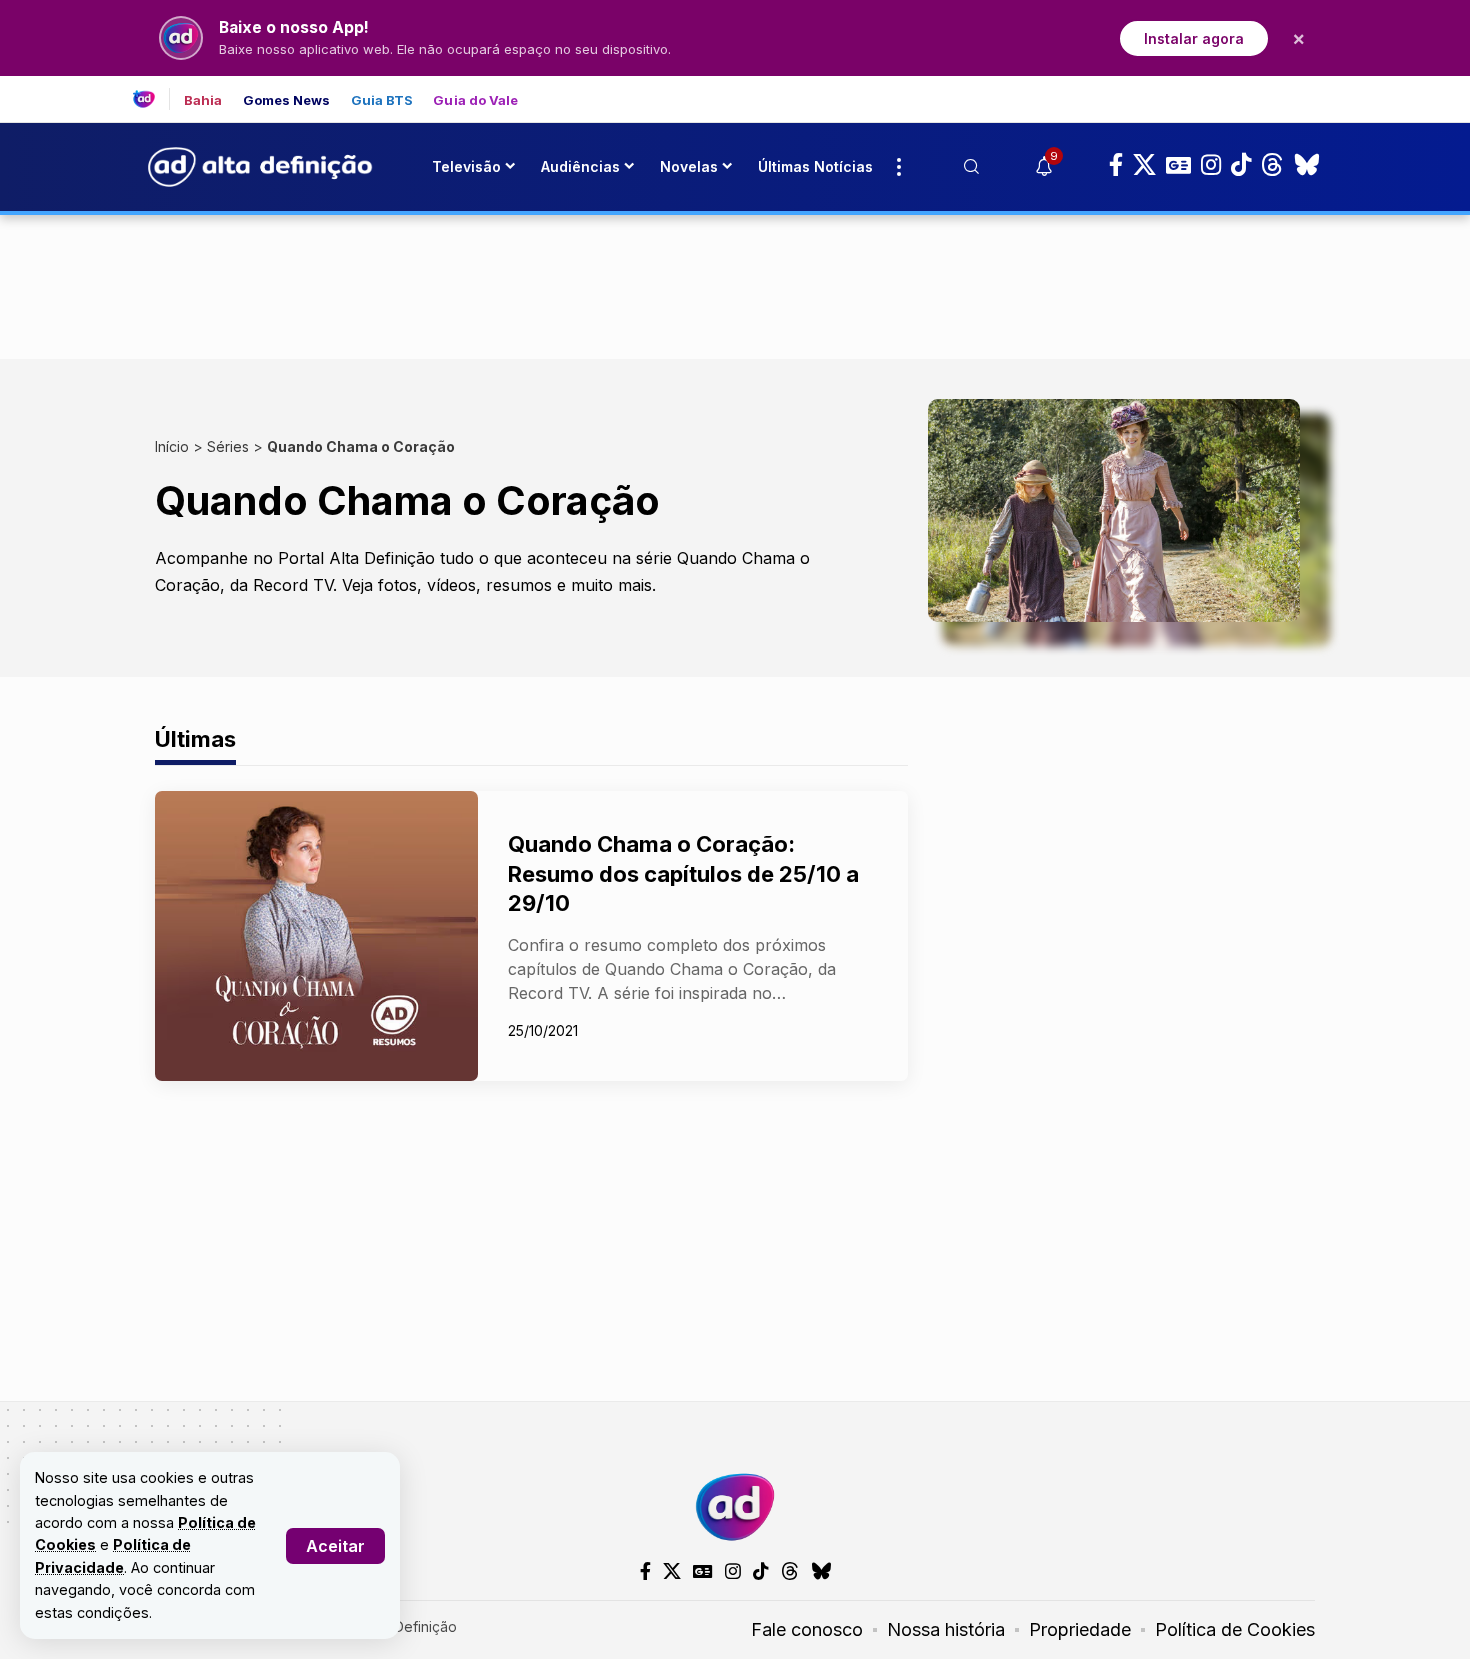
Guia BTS (382, 100)
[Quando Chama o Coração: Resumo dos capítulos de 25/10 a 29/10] (316, 936)
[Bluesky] (1307, 165)
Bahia (203, 100)
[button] (335, 1546)
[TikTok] (1241, 165)
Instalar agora (1194, 38)
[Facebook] (1116, 165)
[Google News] (1178, 165)
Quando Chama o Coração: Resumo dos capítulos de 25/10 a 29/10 (683, 873)
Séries (228, 446)
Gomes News (287, 100)
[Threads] (1272, 165)
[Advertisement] (735, 283)
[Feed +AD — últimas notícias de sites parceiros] (151, 99)
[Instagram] (1211, 165)
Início (172, 446)
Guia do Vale (475, 100)
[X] (1144, 165)
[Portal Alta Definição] (735, 1507)
